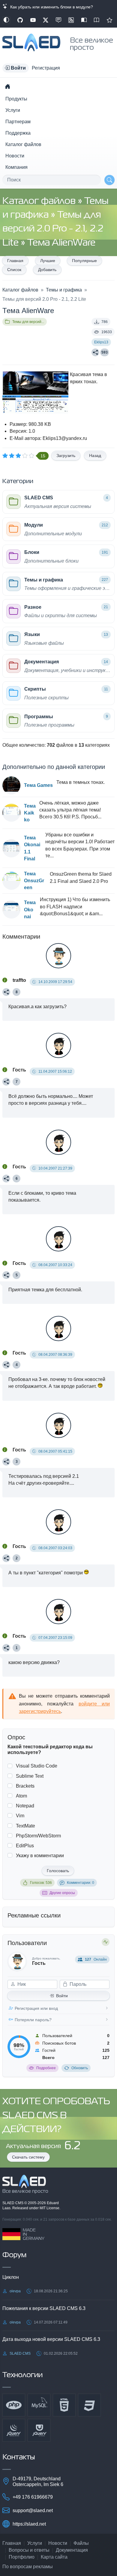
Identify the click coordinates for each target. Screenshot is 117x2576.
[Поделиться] (95, 352)
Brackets (25, 1786)
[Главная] (7, 86)
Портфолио (22, 2557)
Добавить (47, 270)
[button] (16, 68)
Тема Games (38, 785)
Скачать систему (28, 2157)
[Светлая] (6, 20)
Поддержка (18, 133)
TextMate (25, 1826)
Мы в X (46, 20)
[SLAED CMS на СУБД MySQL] (39, 2405)
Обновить (80, 2068)
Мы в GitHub (20, 20)
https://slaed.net (29, 2524)
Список (14, 270)
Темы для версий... (28, 322)
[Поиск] (109, 180)
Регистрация (46, 68)
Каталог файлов (23, 144)
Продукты (16, 99)
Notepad (25, 1806)
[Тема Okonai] (11, 910)
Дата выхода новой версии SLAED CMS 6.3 (51, 2339)
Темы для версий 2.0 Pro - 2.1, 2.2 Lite (53, 229)
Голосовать (58, 1871)
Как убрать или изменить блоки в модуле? (50, 7)
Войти (62, 1996)
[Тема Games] (11, 785)
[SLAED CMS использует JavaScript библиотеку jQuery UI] (39, 2430)
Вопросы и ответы (29, 2550)
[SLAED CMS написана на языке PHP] (14, 2405)
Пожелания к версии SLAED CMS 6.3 (44, 2308)
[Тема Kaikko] (11, 813)
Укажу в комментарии (40, 1856)
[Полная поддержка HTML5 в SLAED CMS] (64, 2405)
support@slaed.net (33, 2510)
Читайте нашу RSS (71, 20)
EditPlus (25, 1846)
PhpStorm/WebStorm (38, 1836)
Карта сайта (54, 2557)
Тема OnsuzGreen (34, 881)
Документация (72, 2550)
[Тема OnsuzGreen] (11, 881)
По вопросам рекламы (28, 2567)
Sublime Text (30, 1776)
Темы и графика (64, 290)
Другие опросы (62, 1893)
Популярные (84, 261)
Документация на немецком (84, 20)
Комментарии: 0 (81, 1883)
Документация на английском (97, 20)
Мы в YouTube (33, 20)
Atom (21, 1796)
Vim (20, 1816)
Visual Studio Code (37, 1766)
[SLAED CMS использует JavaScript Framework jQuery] (14, 2430)
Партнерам (18, 122)
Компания (16, 167)
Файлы (81, 2543)
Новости (15, 156)
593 (105, 352)
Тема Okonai (30, 909)
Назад (95, 456)
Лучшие (48, 261)
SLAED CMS (13, 2203)
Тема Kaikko (30, 813)
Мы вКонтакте (58, 20)
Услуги (13, 110)
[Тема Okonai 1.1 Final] (11, 848)
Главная (15, 261)
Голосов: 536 (41, 1883)
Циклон (11, 2277)
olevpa (15, 2291)
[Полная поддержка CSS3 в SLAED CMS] (89, 2405)
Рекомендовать (109, 20)
